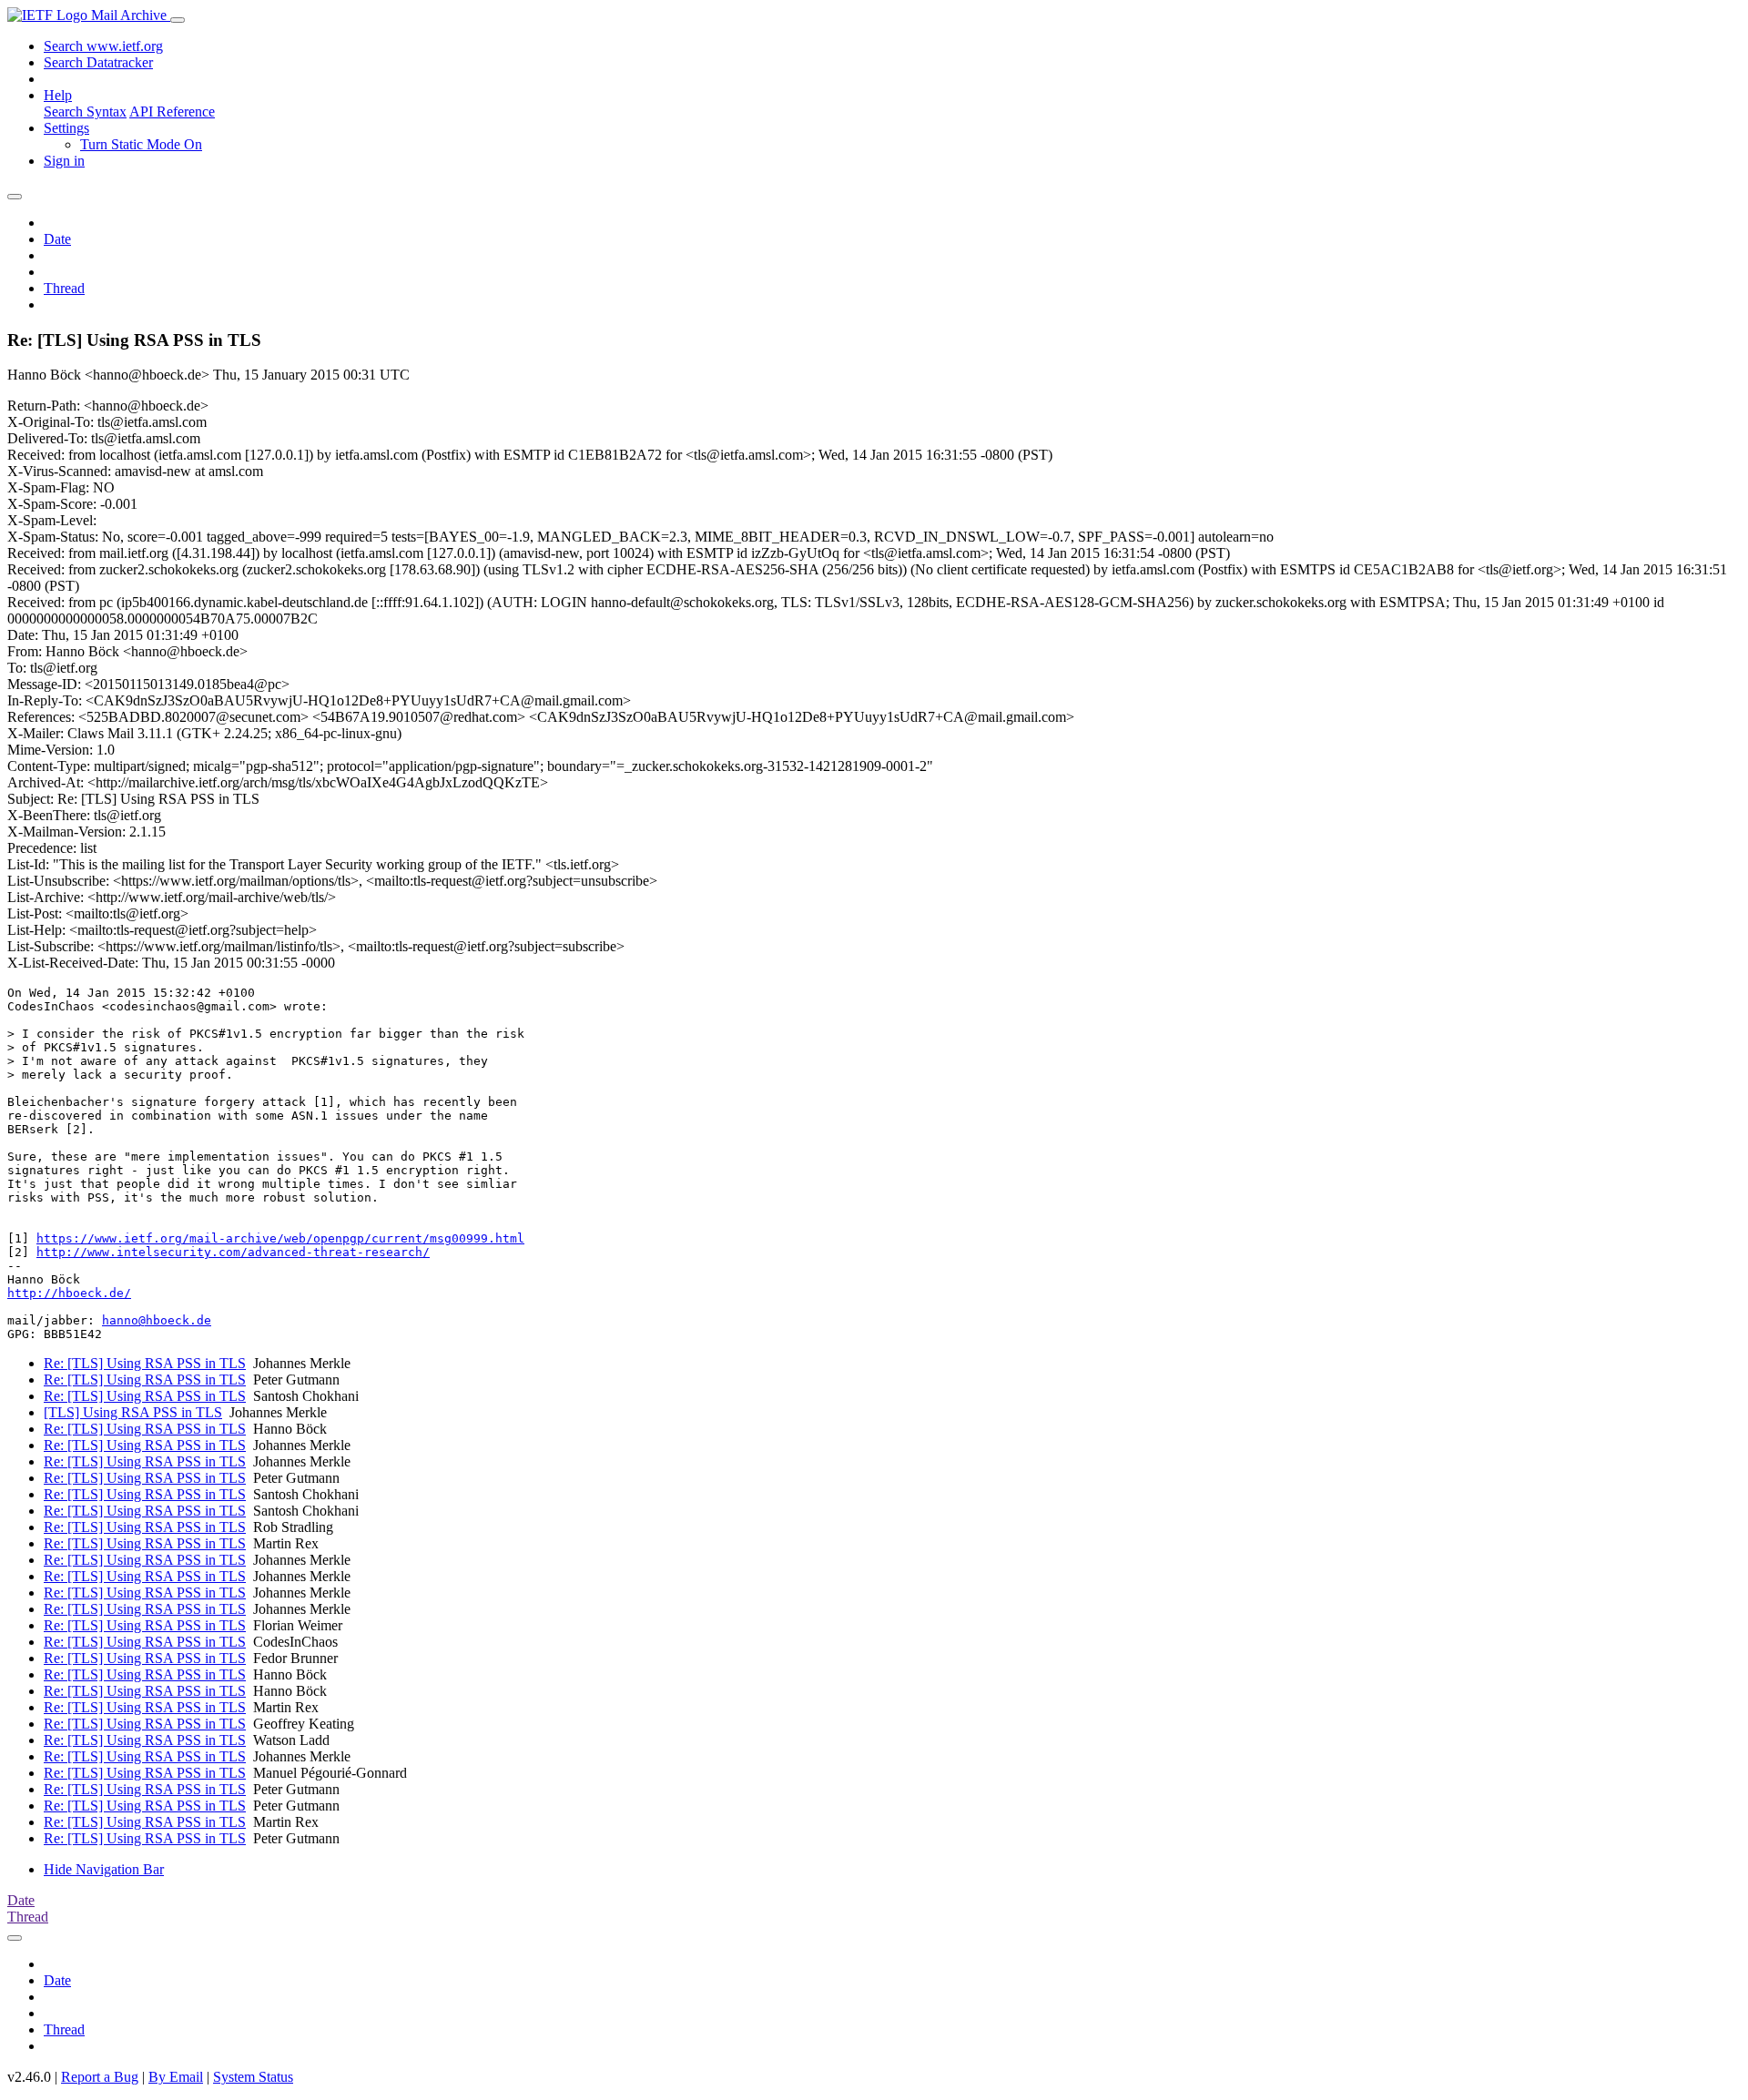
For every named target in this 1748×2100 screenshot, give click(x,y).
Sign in (64, 161)
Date (57, 239)
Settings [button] (66, 128)
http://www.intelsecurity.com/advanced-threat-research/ (233, 1252)
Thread (64, 288)
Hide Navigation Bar (104, 1869)
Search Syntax (85, 112)
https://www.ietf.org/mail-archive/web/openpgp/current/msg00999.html (280, 1238)
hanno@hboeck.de (157, 1320)
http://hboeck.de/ (69, 1293)
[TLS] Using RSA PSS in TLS (133, 1412)
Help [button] (58, 95)
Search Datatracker (98, 62)
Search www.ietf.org (103, 46)
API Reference (172, 112)
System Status (253, 2077)
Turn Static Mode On (141, 144)
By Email (176, 2077)
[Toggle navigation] (178, 20)
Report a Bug (100, 2077)
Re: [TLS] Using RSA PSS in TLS (145, 1363)
